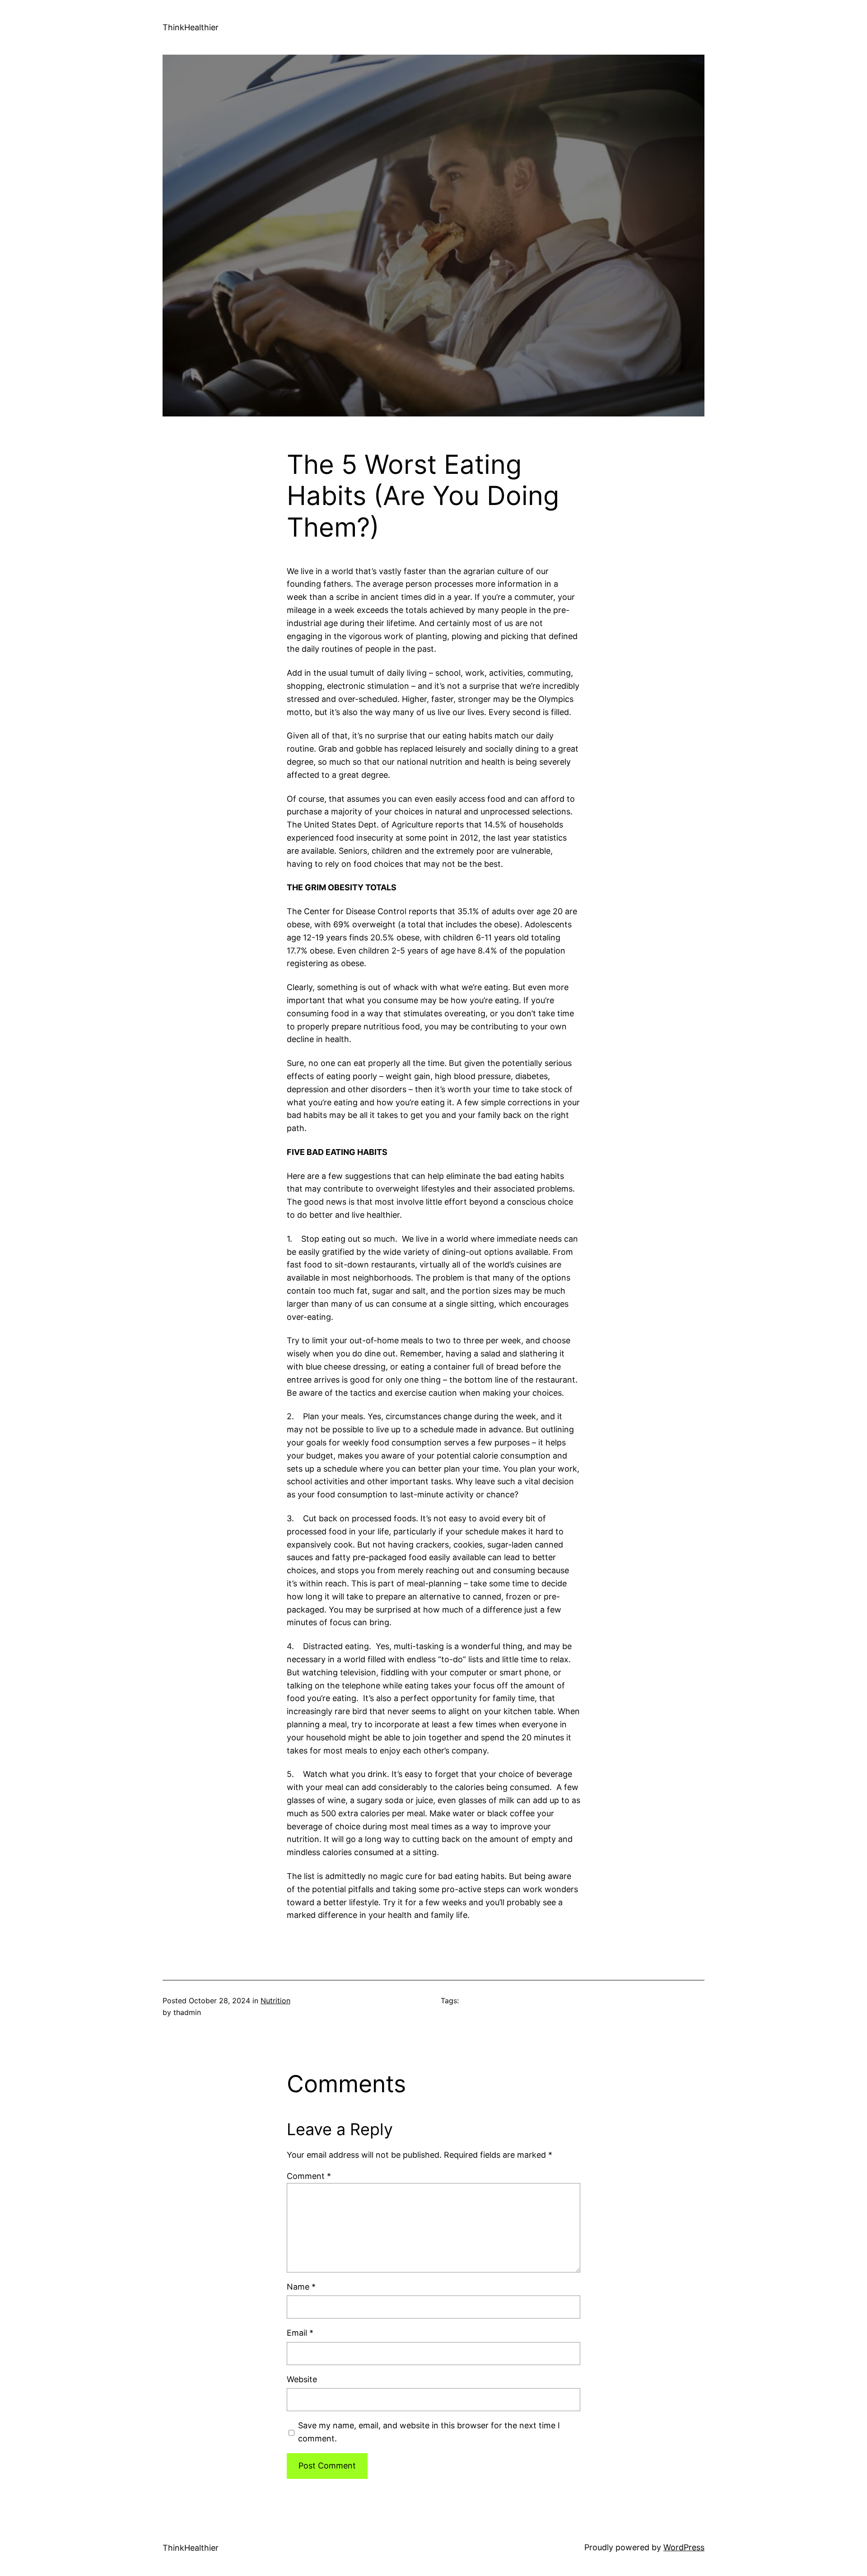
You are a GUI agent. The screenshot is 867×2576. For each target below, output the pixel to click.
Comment (309, 2176)
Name (301, 2287)
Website (302, 2379)
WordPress (684, 2547)
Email (300, 2333)
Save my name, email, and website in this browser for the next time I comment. (429, 2432)
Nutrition (275, 2001)
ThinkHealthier (191, 27)
